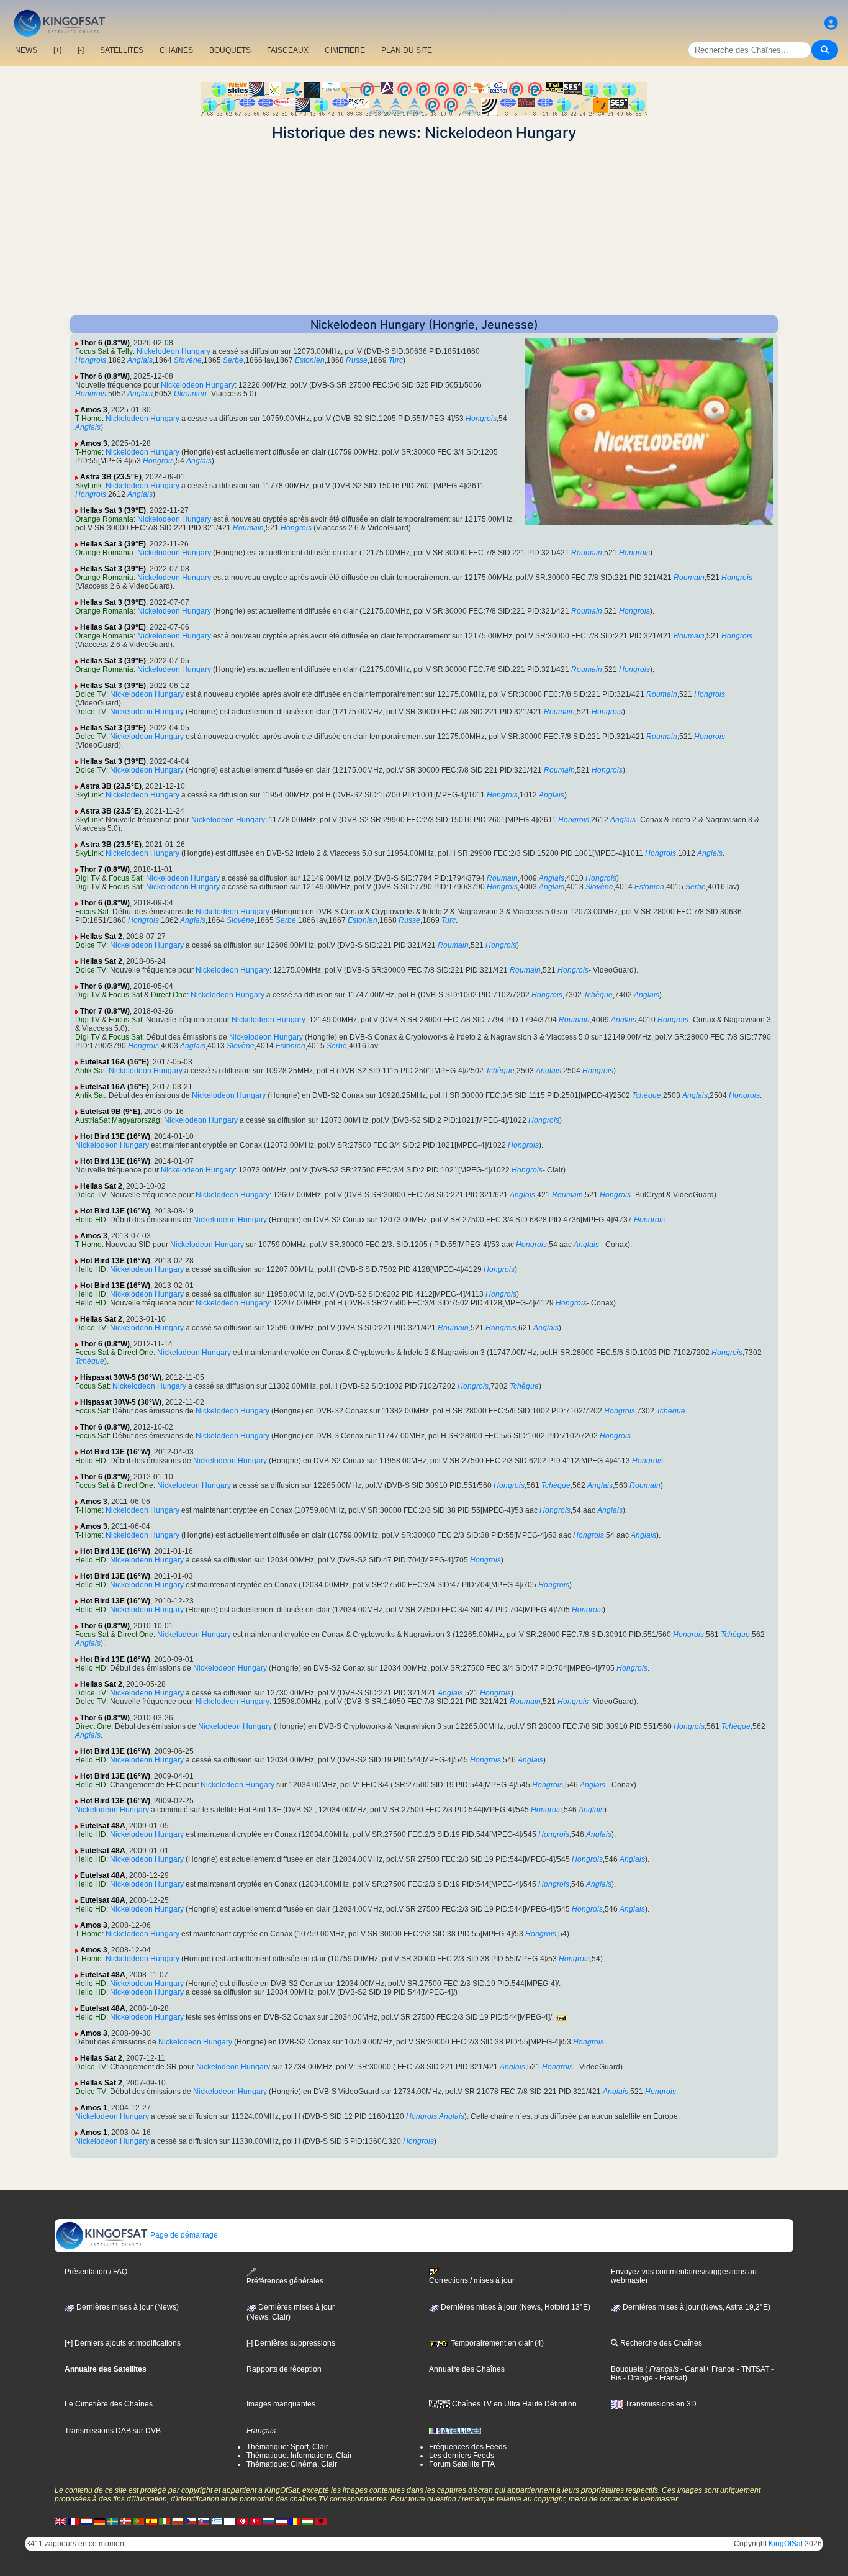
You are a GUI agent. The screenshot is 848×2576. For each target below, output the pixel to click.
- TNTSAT (752, 2369)
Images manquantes (281, 2404)
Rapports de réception (284, 2369)
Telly (125, 351)
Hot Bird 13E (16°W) (115, 1136)
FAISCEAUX (288, 50)
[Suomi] (230, 2521)
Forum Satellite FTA (462, 2464)
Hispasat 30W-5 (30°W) (121, 1377)
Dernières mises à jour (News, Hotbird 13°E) (515, 2307)
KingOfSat (786, 2544)
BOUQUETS (230, 50)
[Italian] (165, 2521)
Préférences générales (285, 2281)
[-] (81, 50)
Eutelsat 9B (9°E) (110, 1112)
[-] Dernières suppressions (291, 2343)
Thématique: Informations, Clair (299, 2456)
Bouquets (627, 2369)
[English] (60, 2521)
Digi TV (88, 878)
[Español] (151, 2521)
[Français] (73, 2521)
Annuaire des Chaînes (467, 2369)
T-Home (88, 419)
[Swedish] (112, 2521)
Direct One (169, 995)
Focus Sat (92, 351)
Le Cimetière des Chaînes (109, 2404)
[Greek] (217, 2521)
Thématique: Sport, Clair (287, 2447)
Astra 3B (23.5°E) (111, 477)
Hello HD (91, 1220)
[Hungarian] (308, 2521)
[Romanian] (295, 2521)
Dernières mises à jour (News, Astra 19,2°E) (696, 2307)
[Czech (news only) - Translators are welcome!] (191, 2521)
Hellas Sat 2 (101, 937)
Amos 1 (94, 2108)
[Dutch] (86, 2521)
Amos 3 (94, 410)
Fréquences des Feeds (468, 2447)
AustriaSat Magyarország (118, 1120)
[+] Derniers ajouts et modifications (123, 2343)
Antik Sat (90, 1071)
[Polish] (178, 2521)
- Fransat (669, 2378)
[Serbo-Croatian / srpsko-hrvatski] (282, 2521)
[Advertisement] (424, 229)
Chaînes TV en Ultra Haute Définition (513, 2404)
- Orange (637, 2378)
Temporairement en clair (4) (496, 2343)
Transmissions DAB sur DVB (113, 2431)
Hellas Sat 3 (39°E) (113, 510)
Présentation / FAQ (96, 2272)
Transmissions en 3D (660, 2404)
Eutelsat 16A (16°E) (115, 1062)
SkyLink (88, 486)
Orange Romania (104, 519)
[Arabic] (243, 2521)
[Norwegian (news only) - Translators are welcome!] (125, 2521)
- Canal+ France (707, 2369)
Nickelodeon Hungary (174, 351)
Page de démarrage (183, 2235)
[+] (57, 50)
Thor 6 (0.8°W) (105, 343)
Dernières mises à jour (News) (127, 2307)
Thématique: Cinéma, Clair (292, 2464)
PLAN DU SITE (407, 50)
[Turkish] (256, 2521)
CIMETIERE (345, 50)
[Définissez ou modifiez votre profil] (831, 23)
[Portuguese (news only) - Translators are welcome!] (138, 2521)
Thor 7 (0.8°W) (105, 869)
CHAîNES (176, 50)
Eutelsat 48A (103, 1826)
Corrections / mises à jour (472, 2280)
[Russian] (269, 2521)
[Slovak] (204, 2521)
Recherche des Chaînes (660, 2343)
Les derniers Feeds (462, 2456)
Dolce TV (91, 694)
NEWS (26, 50)
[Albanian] (321, 2521)
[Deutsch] (99, 2521)
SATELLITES (122, 50)
